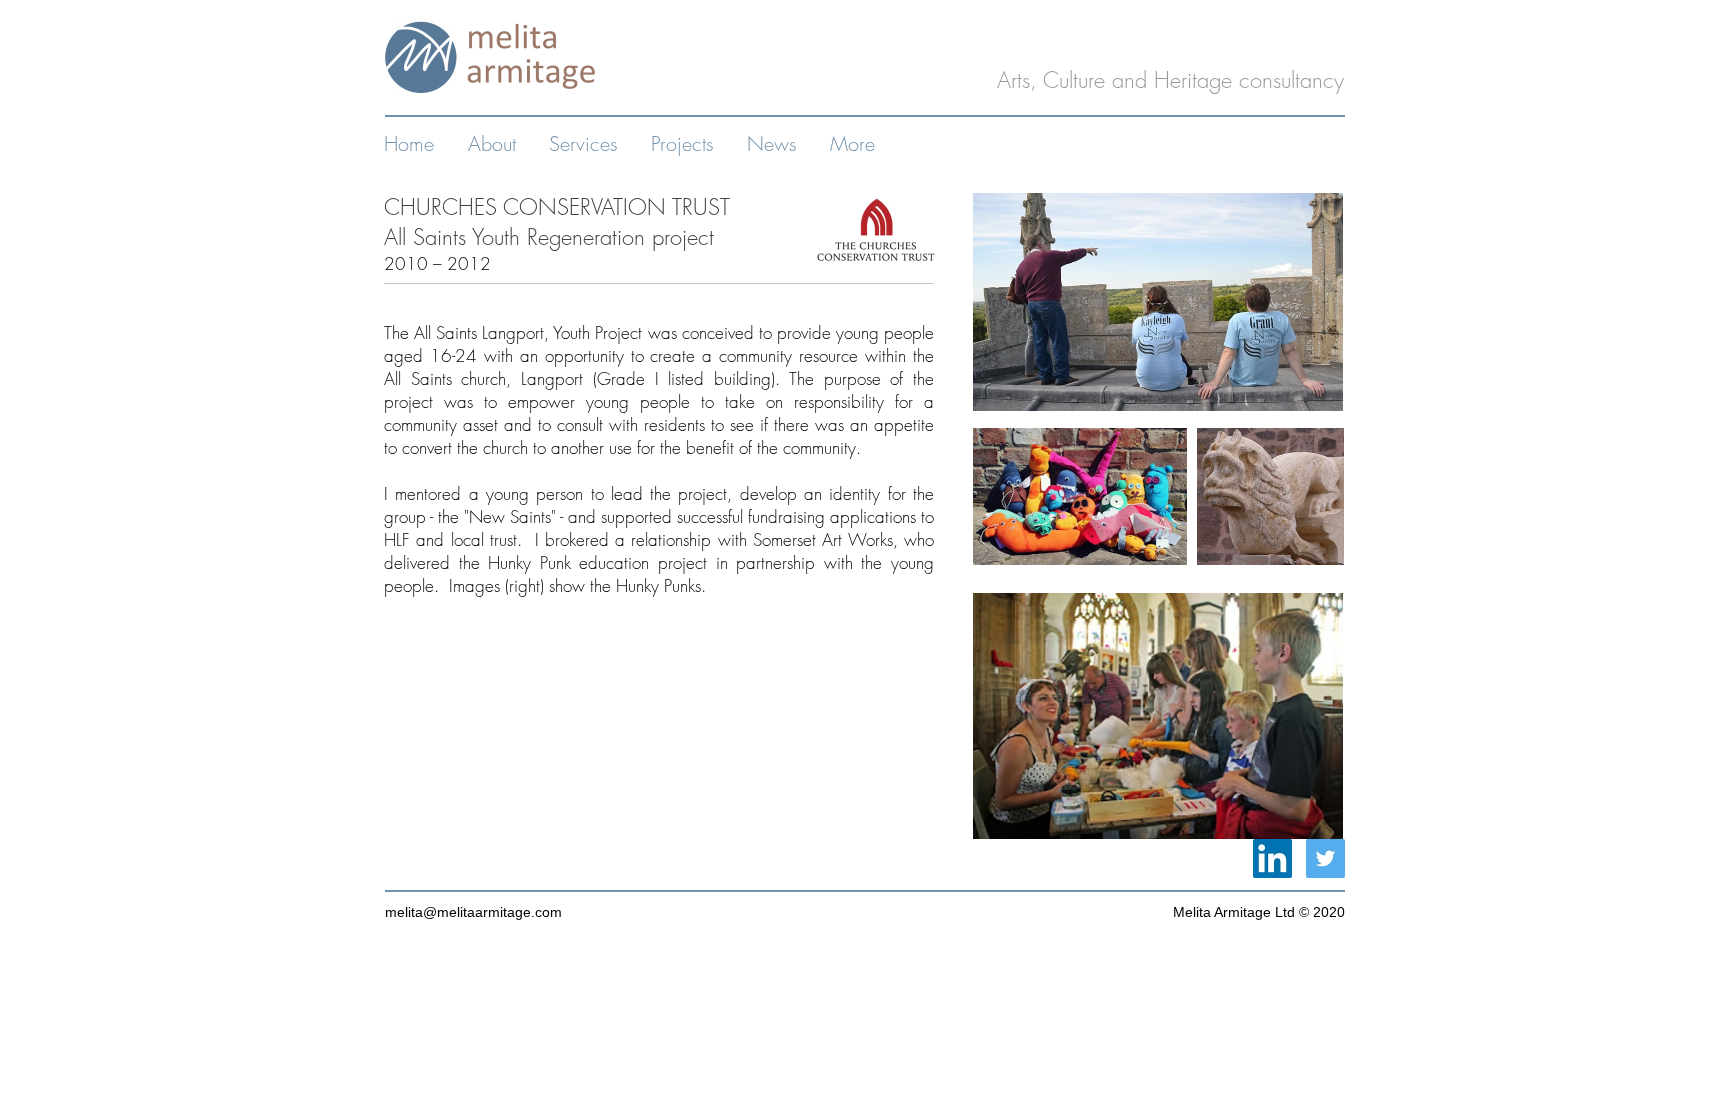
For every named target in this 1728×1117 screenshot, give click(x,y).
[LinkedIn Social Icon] (1272, 858)
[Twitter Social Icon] (1325, 858)
